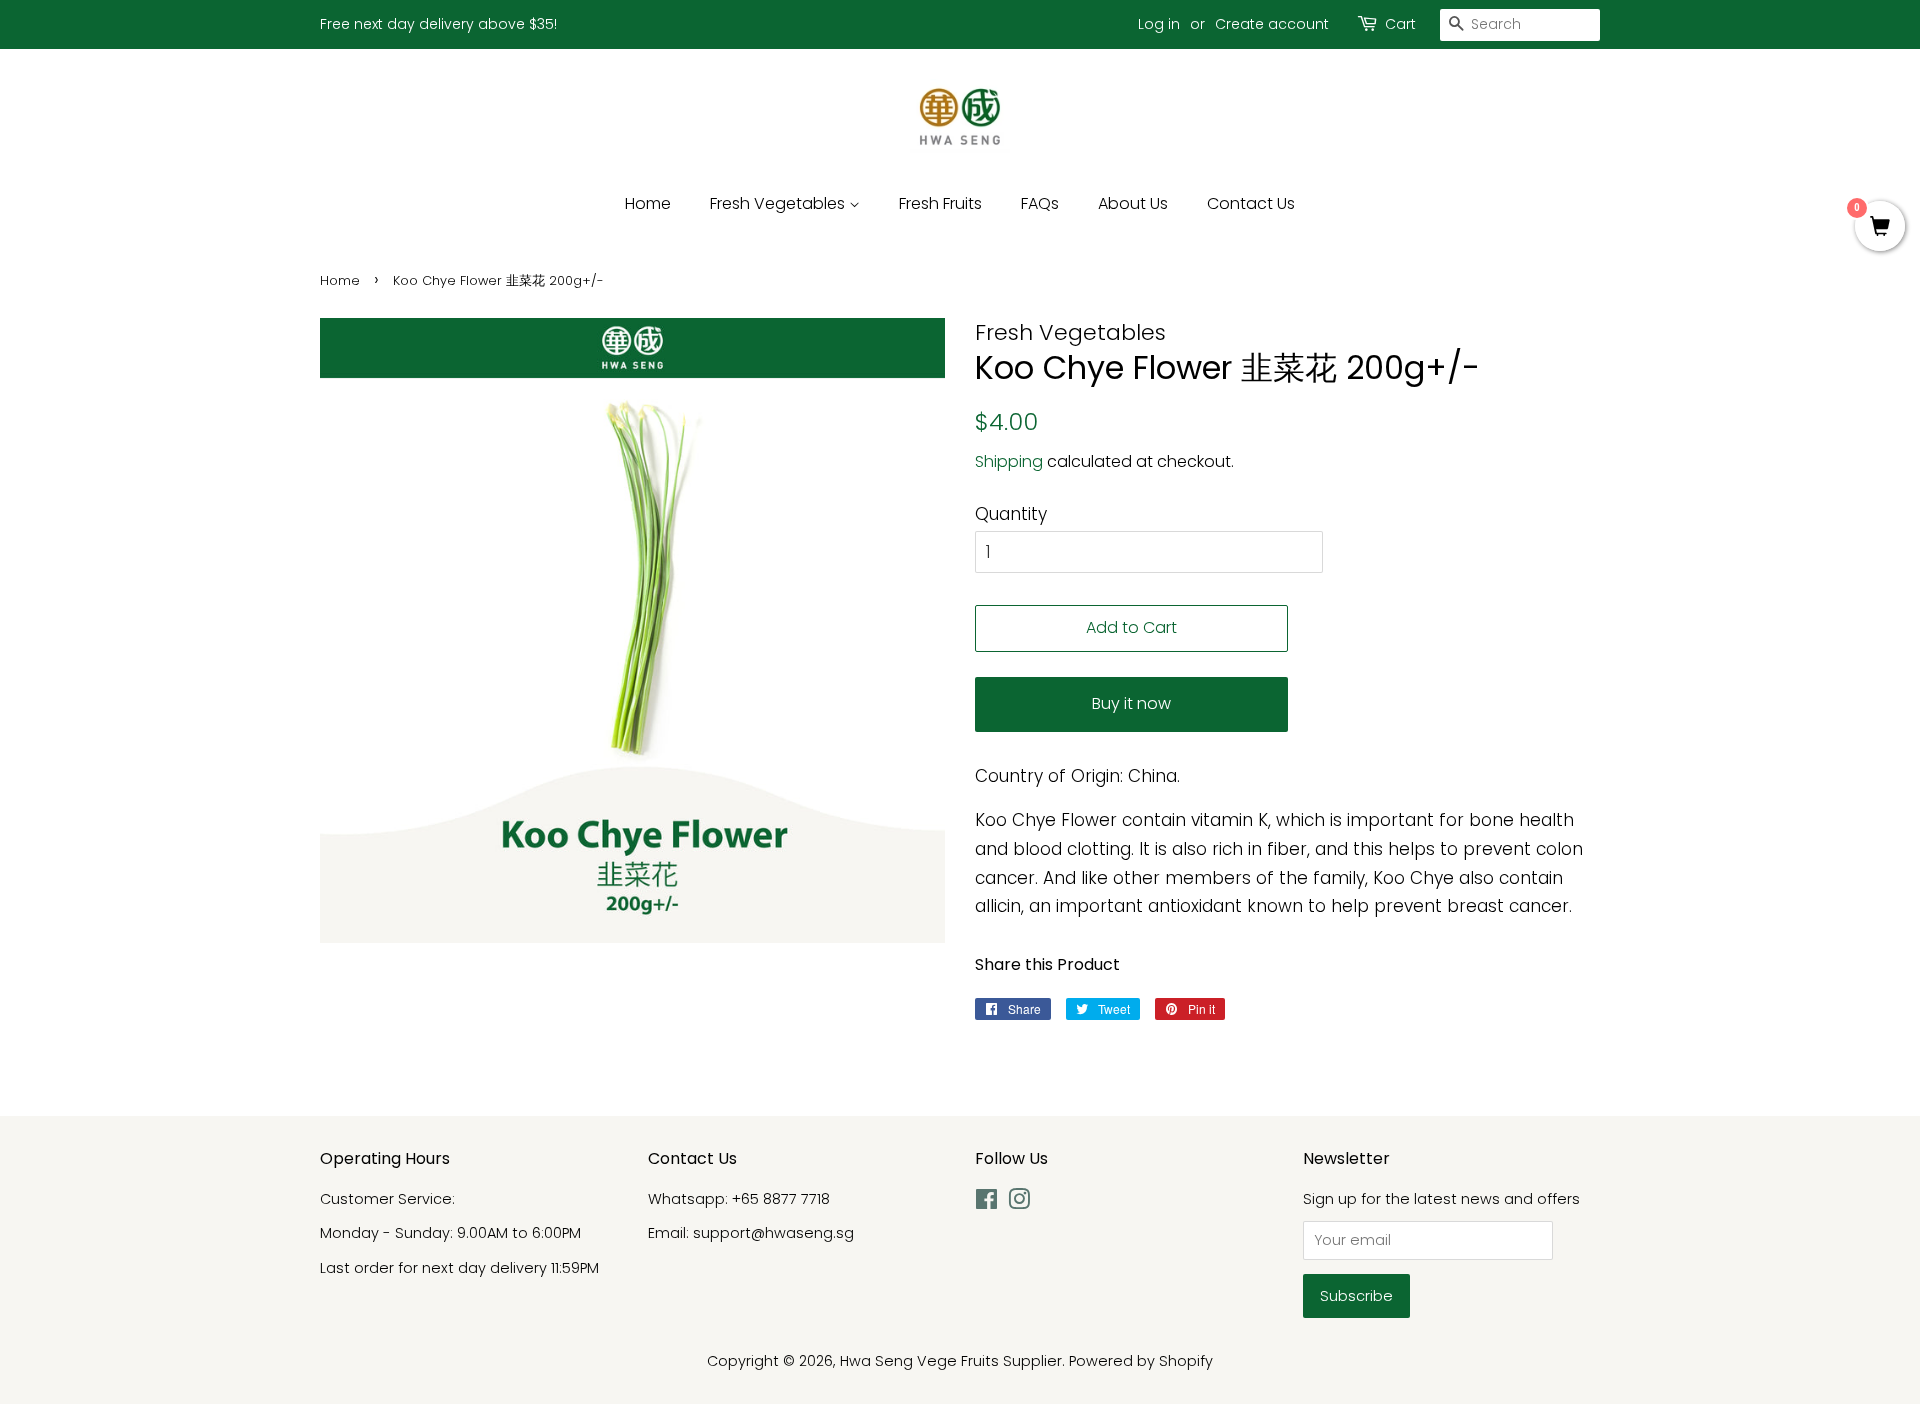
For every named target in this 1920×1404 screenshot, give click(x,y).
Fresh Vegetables (779, 203)
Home (648, 203)
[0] (1880, 228)
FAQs (1040, 203)
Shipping (1009, 461)
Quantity (1011, 514)
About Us (1133, 203)
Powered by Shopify (1141, 1361)
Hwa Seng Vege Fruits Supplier (951, 1361)
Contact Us (1251, 203)
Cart (1400, 24)
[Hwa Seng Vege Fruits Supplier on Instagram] (1019, 1203)
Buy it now (1131, 703)
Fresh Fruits (940, 203)
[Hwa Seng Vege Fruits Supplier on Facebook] (986, 1203)
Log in (1159, 24)
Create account (1272, 24)
